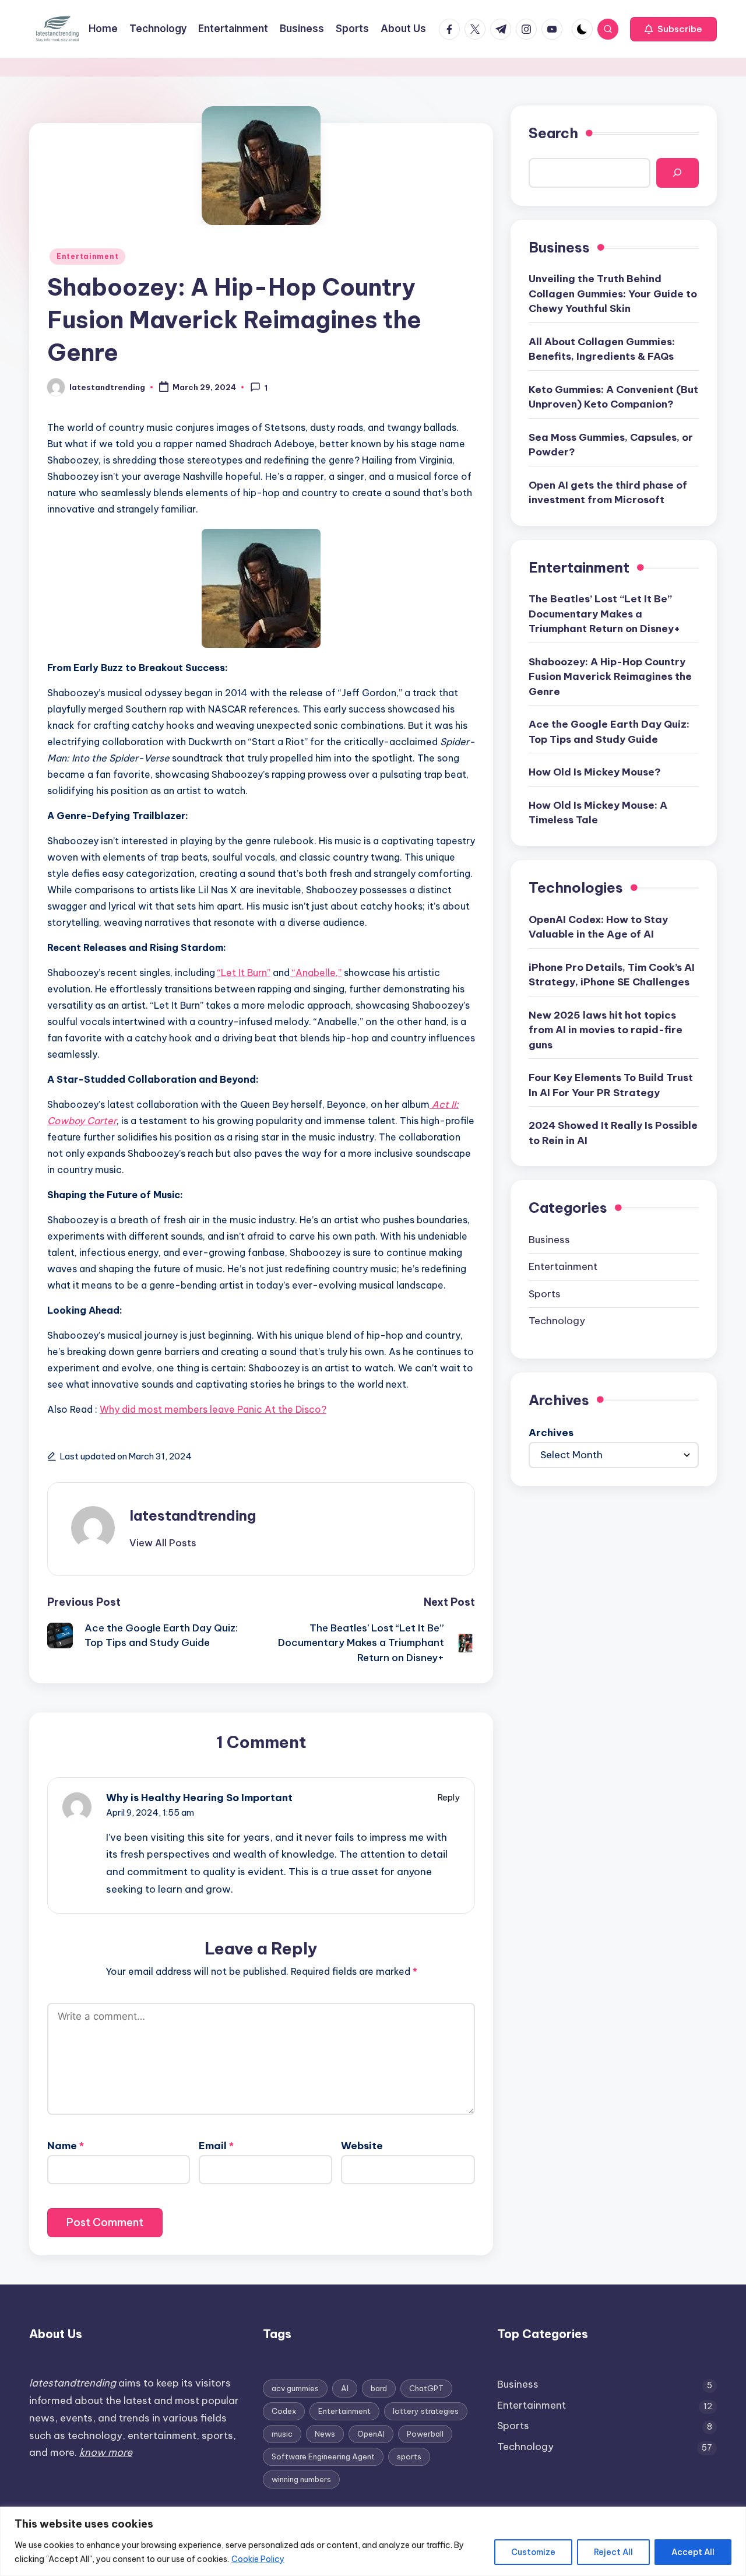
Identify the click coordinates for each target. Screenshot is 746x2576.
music (282, 2434)
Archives (551, 1433)
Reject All (613, 2552)
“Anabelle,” (316, 973)
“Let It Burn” (244, 973)
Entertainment (87, 256)
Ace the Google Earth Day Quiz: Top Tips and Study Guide (609, 732)
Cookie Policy (258, 2559)
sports (409, 2456)
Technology (557, 1321)
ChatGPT (426, 2388)
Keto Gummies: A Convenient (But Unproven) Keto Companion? (613, 396)
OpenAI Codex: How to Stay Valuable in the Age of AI (598, 926)
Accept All (693, 2552)
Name (66, 2146)
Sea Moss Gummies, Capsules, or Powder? (611, 444)
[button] (673, 29)
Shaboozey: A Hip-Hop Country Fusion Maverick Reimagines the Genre (610, 676)
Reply (449, 1797)
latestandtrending (193, 1515)
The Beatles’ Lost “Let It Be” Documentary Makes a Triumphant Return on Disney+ (604, 614)
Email (216, 2146)
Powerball (425, 2434)
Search (553, 133)
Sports (545, 1293)
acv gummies (295, 2388)
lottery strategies (426, 2411)
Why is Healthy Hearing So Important (199, 1798)
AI (345, 2388)
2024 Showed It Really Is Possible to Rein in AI (613, 1133)
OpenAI (371, 2434)
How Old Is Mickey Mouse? (595, 772)
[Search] (678, 173)
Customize (533, 2552)
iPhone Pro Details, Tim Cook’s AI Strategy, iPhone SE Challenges (612, 974)
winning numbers (301, 2479)
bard (379, 2388)
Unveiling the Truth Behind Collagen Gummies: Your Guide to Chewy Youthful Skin (613, 294)
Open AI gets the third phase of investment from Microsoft (608, 492)
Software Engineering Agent (323, 2456)
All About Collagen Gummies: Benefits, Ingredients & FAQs (602, 349)
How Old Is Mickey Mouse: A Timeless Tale (598, 812)
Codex (284, 2411)
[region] (373, 2541)
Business (549, 1239)
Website (362, 2146)
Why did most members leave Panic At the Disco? (213, 1409)
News (325, 2434)
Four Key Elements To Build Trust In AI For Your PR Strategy (611, 1085)
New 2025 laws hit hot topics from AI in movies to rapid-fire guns (606, 1029)
